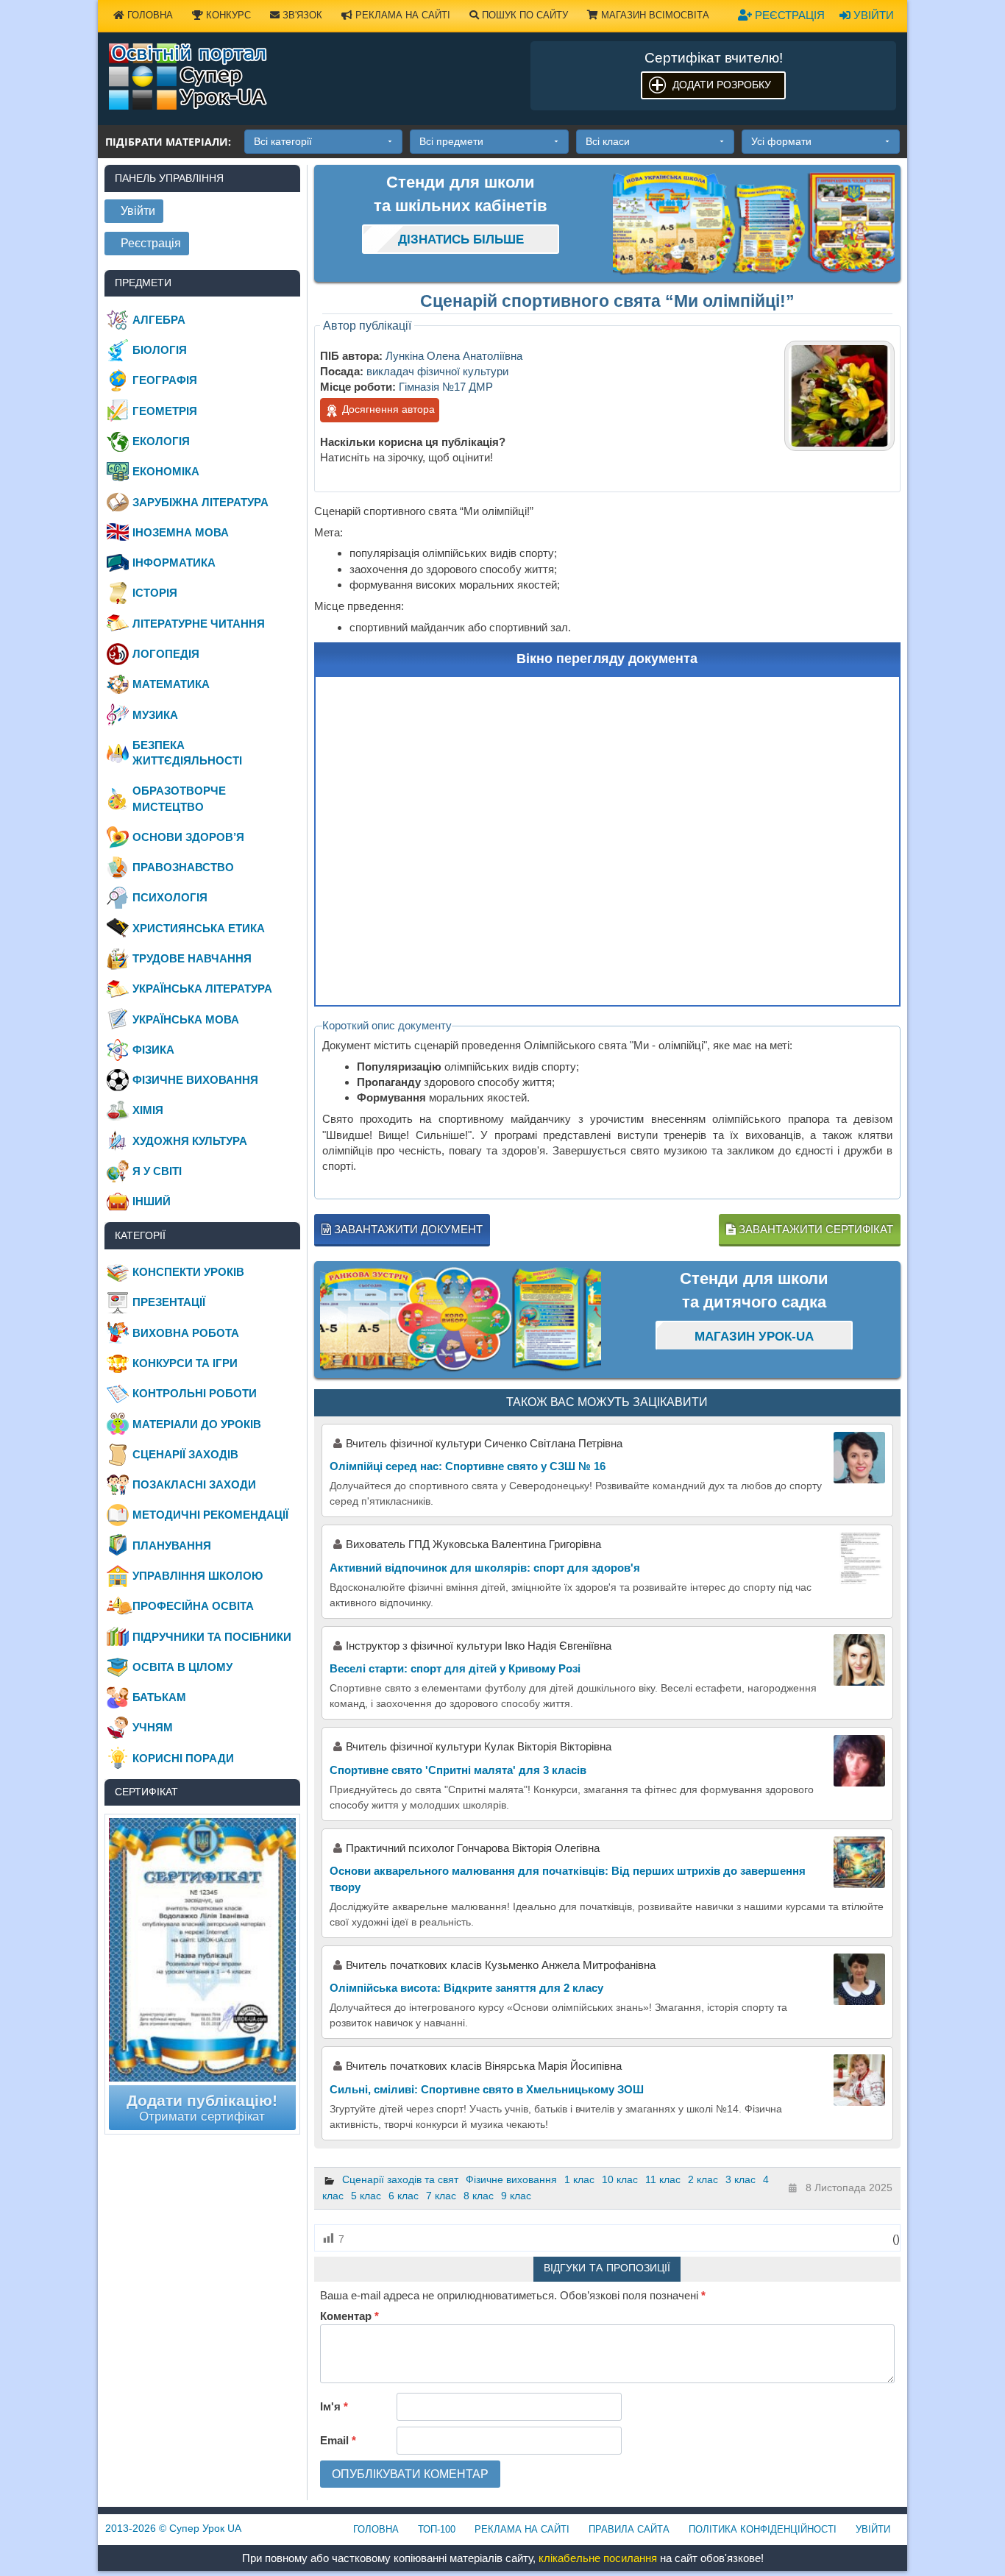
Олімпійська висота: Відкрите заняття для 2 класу (466, 1988)
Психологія (170, 897)
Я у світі (157, 1171)
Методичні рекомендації (210, 1515)
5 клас (366, 2196)
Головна (149, 15)
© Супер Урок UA (173, 2528)
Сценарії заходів (185, 1454)
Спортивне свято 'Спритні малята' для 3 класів (458, 1770)
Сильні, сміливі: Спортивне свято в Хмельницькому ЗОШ (487, 2089)
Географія (165, 380)
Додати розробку (722, 85)
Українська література (202, 989)
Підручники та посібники (212, 1637)
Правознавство (183, 867)
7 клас (441, 2196)
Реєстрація (788, 15)
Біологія (160, 350)
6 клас (404, 2196)
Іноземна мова (181, 532)
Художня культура (190, 1141)
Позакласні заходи (194, 1484)
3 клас (741, 2179)
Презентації (169, 1302)
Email (338, 2440)
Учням (153, 1727)
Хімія (148, 1110)
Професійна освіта (193, 1606)
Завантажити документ (407, 1229)
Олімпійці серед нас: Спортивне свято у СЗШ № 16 (468, 1466)
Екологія (161, 441)
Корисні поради (183, 1758)
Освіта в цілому (182, 1667)
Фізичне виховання (511, 2179)
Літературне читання (199, 624)
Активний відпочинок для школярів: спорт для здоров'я (485, 1568)
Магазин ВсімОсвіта (654, 15)
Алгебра (159, 320)
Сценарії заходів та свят (400, 2179)
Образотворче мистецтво (179, 798)
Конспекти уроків (188, 1272)
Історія (155, 593)
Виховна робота (186, 1333)
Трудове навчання (192, 958)
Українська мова (186, 1019)
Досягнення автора (387, 409)
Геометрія (165, 411)
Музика (155, 715)
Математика (171, 684)
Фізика (153, 1050)
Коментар (349, 2316)
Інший (152, 1201)
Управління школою (198, 1576)
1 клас (579, 2179)
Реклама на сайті (401, 15)
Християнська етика (199, 928)
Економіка (166, 471)
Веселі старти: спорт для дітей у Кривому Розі (455, 1668)
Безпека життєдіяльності (187, 753)
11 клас (663, 2179)
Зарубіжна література (200, 502)
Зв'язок (301, 15)
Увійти (872, 15)
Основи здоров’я (188, 837)
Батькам (159, 1697)
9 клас (516, 2196)
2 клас (703, 2179)
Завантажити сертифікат (814, 1229)
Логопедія (166, 654)
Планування (172, 1546)
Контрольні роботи (195, 1393)
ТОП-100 (437, 2529)
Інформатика (174, 563)
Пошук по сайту (523, 15)
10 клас (620, 2179)
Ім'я (334, 2406)
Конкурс (227, 15)
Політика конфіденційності (763, 2529)
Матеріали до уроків (197, 1424)
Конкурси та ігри (185, 1363)
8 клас (479, 2196)
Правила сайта (629, 2529)
